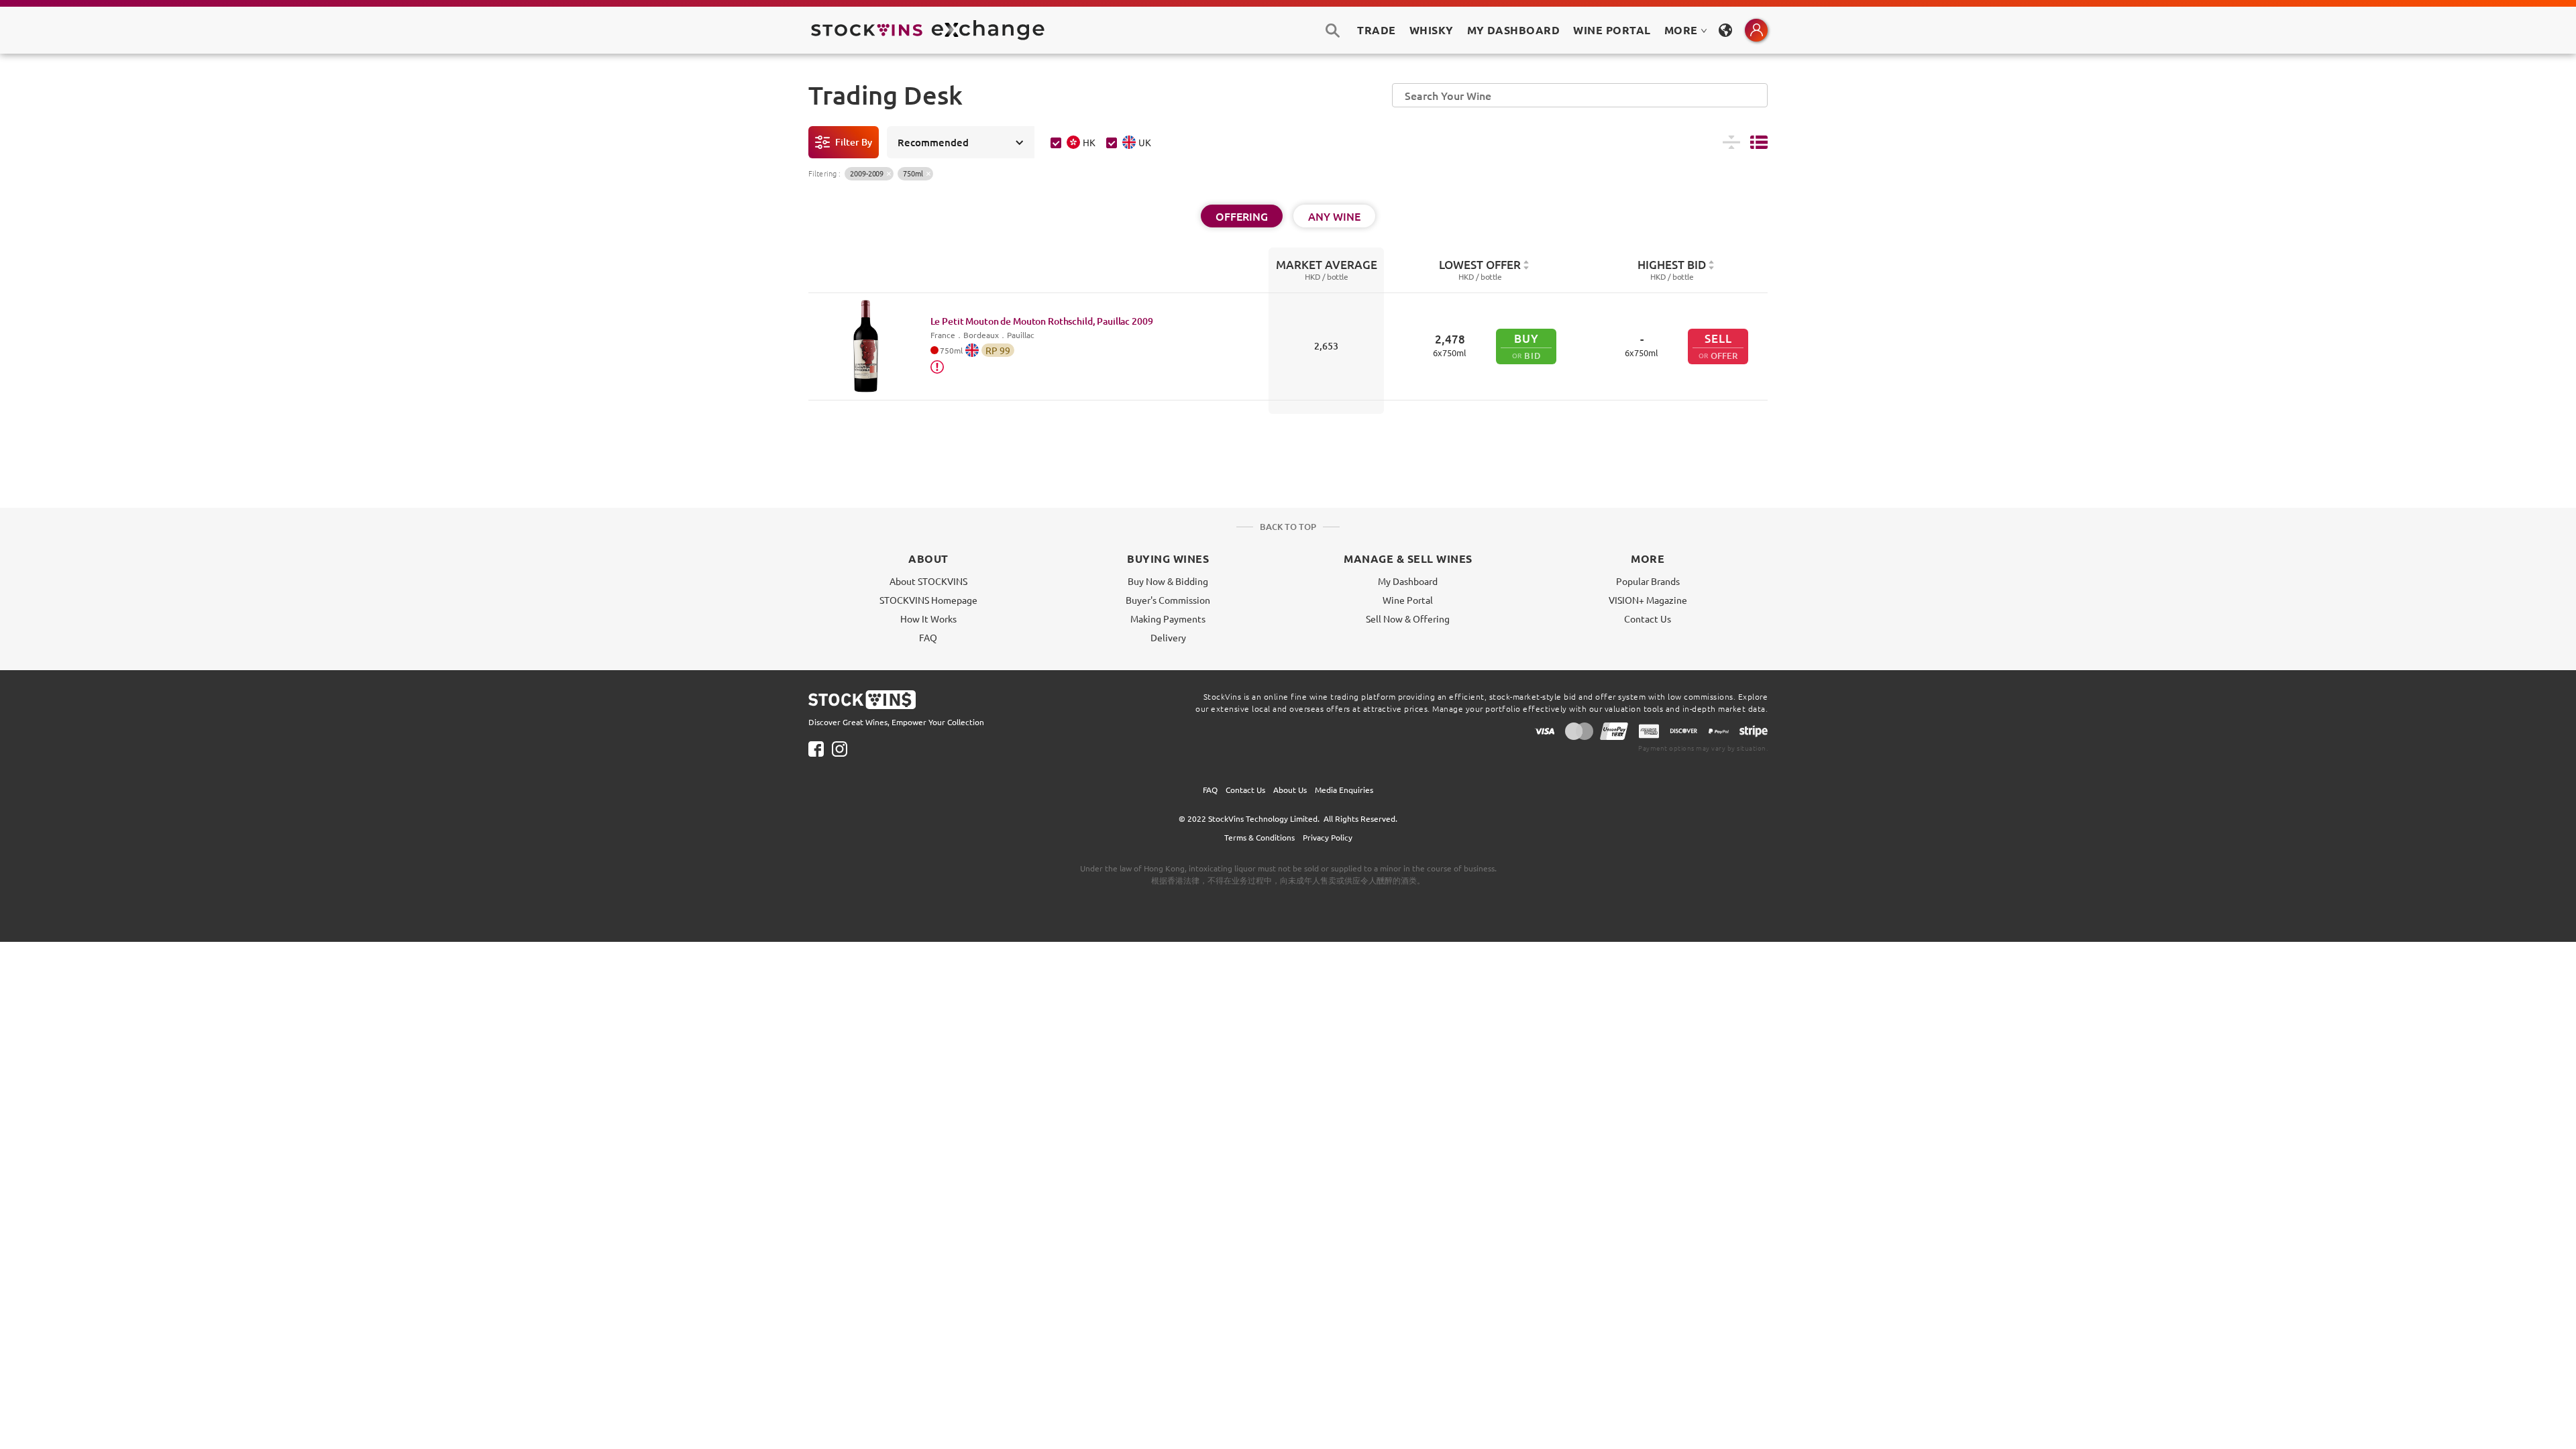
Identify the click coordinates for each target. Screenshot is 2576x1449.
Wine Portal (1612, 30)
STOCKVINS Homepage (928, 600)
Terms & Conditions (1259, 837)
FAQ (928, 637)
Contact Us (1648, 619)
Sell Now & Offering (1408, 619)
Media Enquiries (1344, 790)
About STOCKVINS (928, 581)
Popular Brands (1648, 581)
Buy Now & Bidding (1168, 581)
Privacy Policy (1328, 837)
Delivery (1168, 637)
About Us (1290, 790)
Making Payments (1168, 619)
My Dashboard (1408, 581)
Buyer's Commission (1168, 600)
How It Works (928, 619)
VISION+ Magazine (1648, 600)
